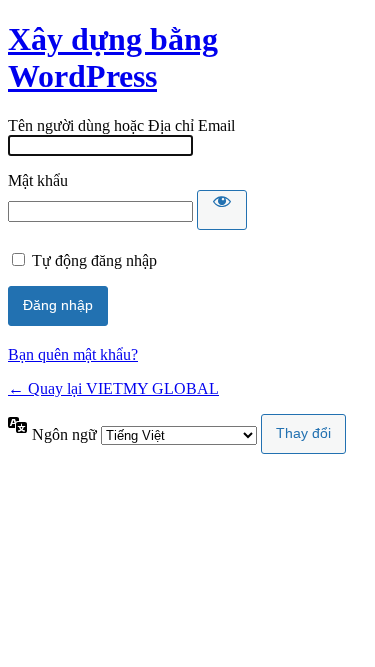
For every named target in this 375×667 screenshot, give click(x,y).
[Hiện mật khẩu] (222, 210)
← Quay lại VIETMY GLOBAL (113, 388)
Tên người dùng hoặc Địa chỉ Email (121, 125)
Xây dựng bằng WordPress (113, 57)
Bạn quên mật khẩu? (73, 354)
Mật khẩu (38, 180)
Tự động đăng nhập (94, 260)
